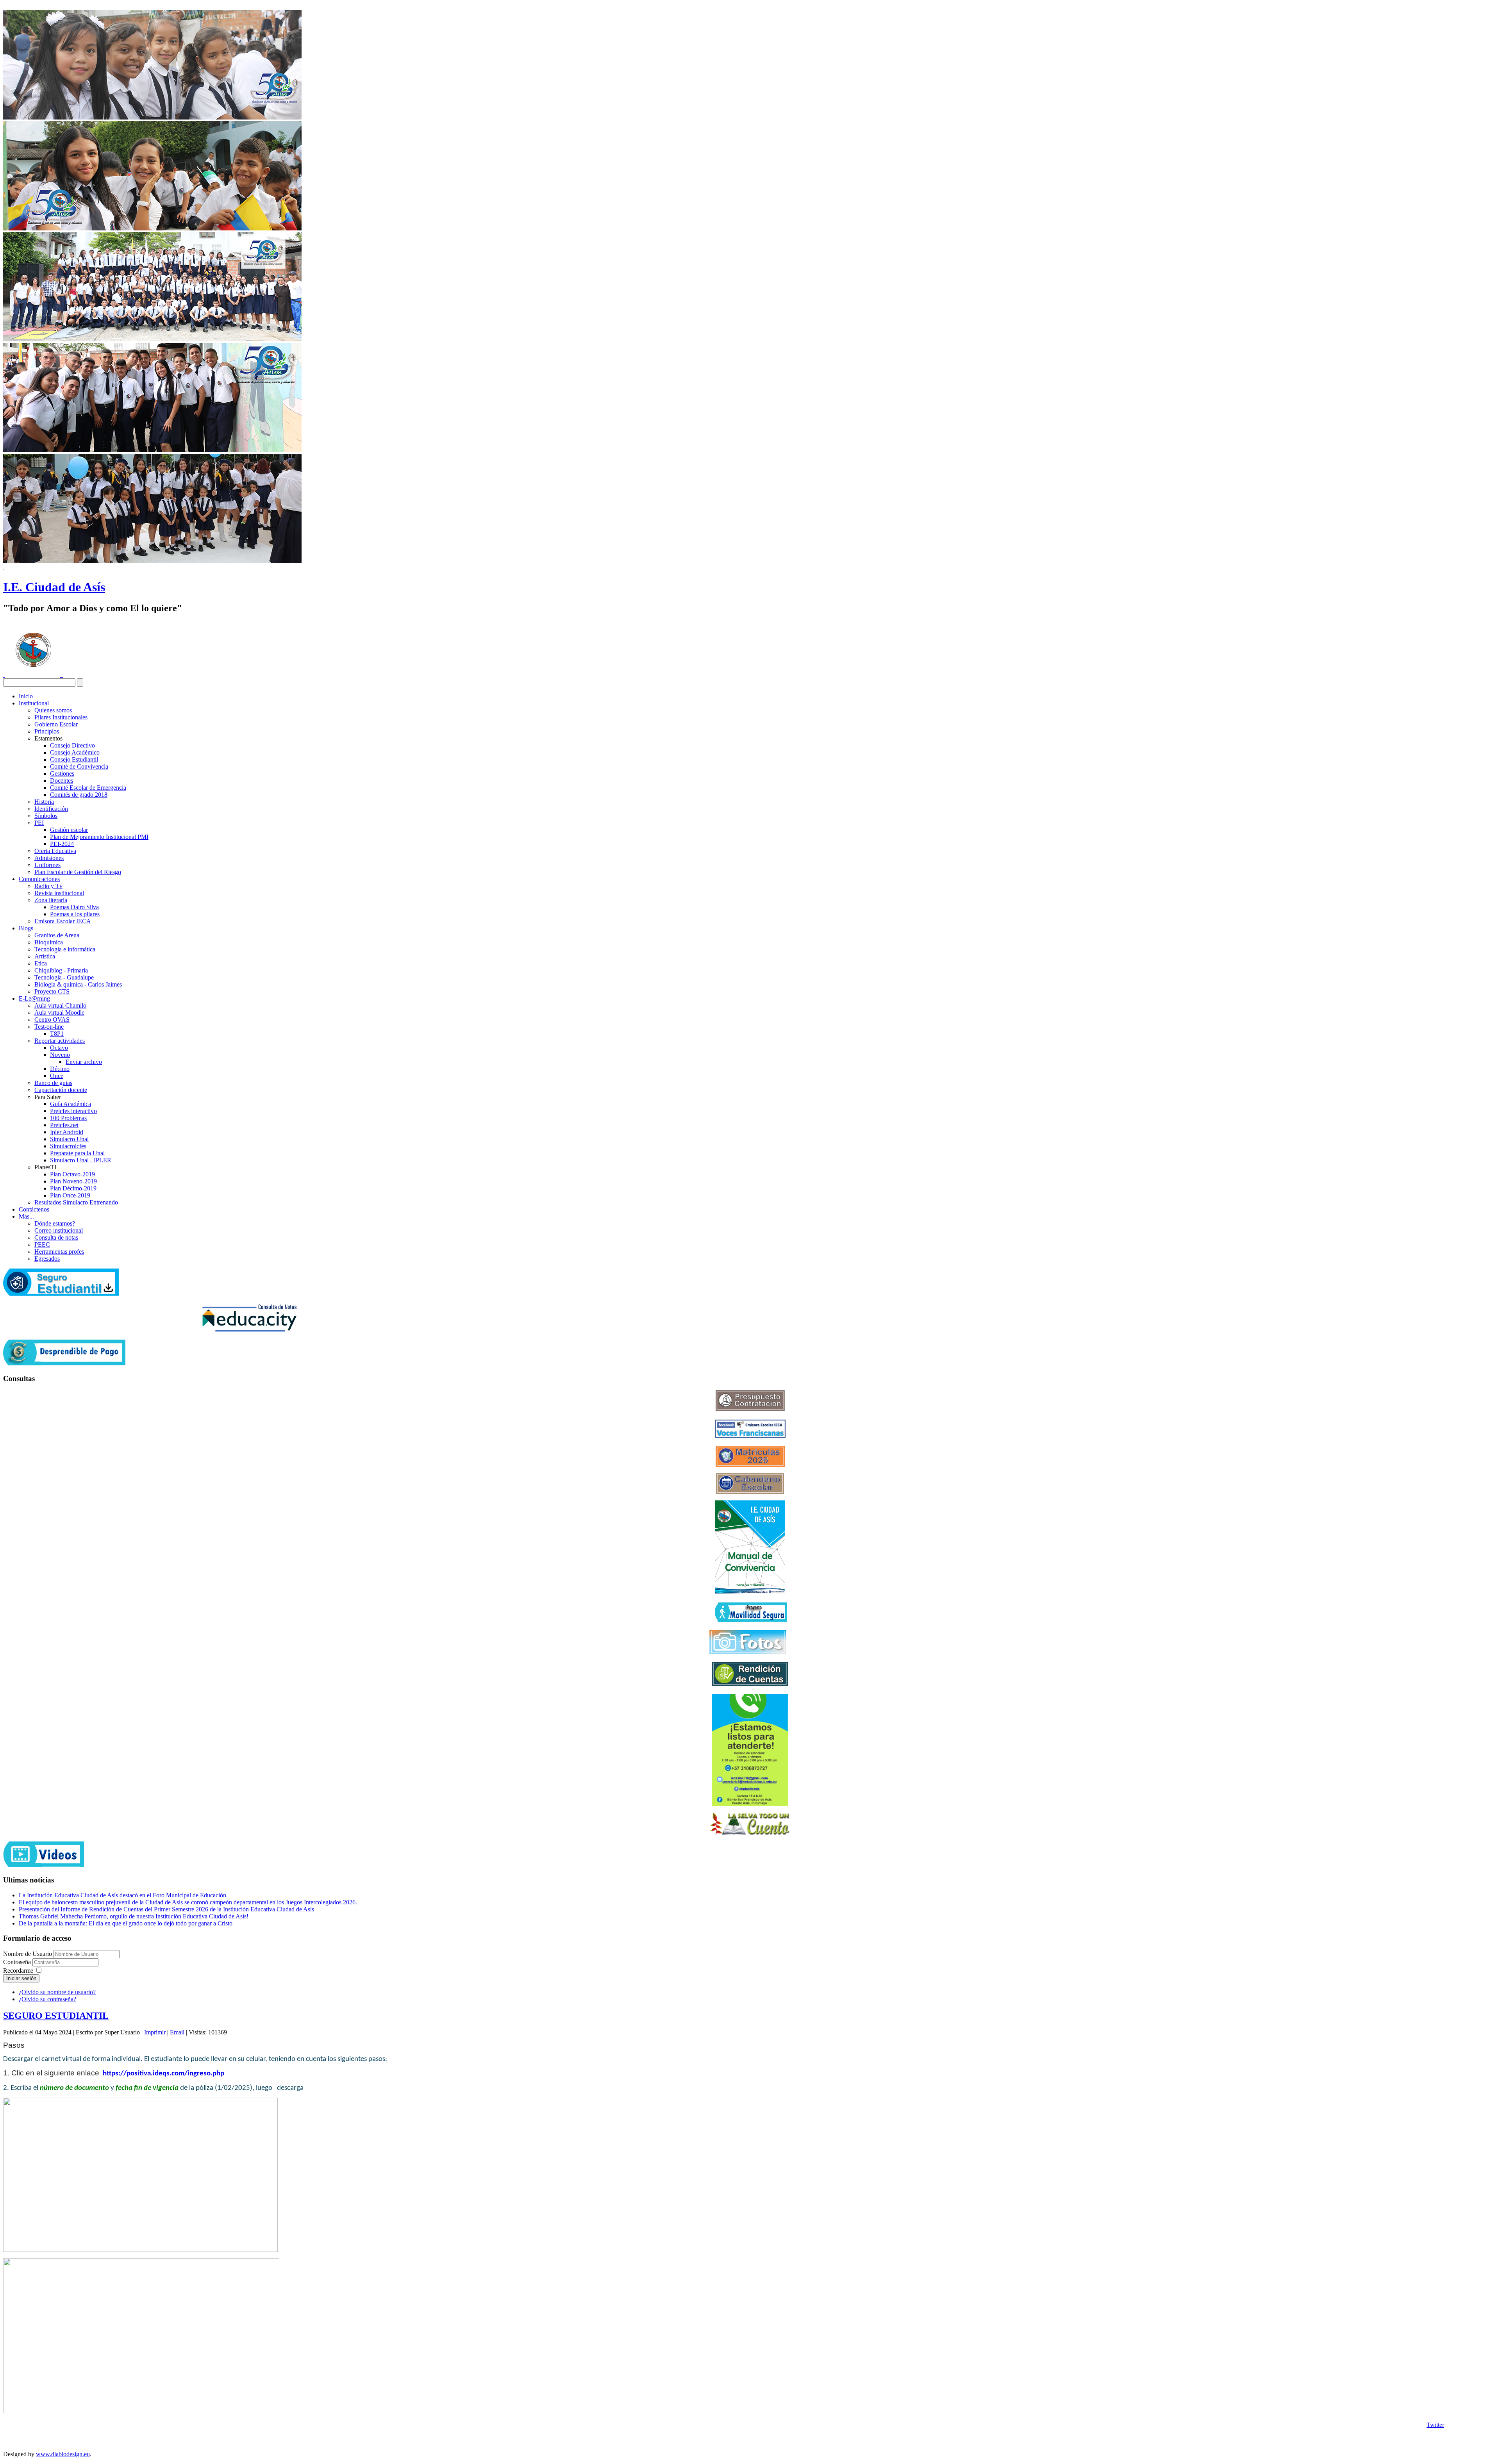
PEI (39, 823)
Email (178, 2032)
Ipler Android (67, 1132)
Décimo (60, 1069)
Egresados (47, 1259)
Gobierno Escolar (56, 724)
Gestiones (62, 773)
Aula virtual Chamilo (60, 1005)
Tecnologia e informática (65, 949)
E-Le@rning (34, 998)
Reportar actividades (60, 1041)
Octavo (59, 1048)
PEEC (42, 1244)
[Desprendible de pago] (64, 1363)
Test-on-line (49, 1027)
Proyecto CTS (52, 991)
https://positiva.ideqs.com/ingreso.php (163, 2074)
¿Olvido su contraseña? (47, 1999)
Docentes (62, 781)
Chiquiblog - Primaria (61, 970)
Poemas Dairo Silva (74, 907)
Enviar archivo (84, 1062)
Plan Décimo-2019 (73, 1188)
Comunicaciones (39, 879)
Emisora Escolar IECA (63, 921)
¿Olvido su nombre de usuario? (57, 1992)
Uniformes (47, 865)
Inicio (26, 696)
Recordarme (18, 1971)
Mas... (26, 1216)
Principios (47, 731)
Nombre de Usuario (28, 1954)
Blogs (26, 928)
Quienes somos (53, 710)
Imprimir (156, 2032)
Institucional (34, 703)
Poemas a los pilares (75, 914)
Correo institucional (59, 1230)
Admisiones (49, 858)
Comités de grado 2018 (79, 795)
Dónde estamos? (55, 1223)
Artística (45, 956)
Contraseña (18, 1962)
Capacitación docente (61, 1090)
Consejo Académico (75, 752)
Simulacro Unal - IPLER (81, 1160)
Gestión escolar (69, 830)
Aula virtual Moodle (59, 1013)
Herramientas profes (59, 1252)
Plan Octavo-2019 (72, 1174)
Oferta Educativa (55, 851)
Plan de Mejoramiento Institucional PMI (99, 837)
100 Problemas (68, 1118)
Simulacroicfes (68, 1146)
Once (57, 1076)
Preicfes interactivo (73, 1111)
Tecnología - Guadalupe (64, 977)
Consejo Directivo (72, 745)
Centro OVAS (52, 1020)
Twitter (1435, 2425)
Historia (44, 802)
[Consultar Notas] (249, 1330)
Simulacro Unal (69, 1139)
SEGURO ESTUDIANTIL (56, 2016)
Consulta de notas (56, 1237)
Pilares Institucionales (61, 717)
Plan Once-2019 (70, 1195)
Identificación (51, 809)
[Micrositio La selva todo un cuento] (750, 1824)
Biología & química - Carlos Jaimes (78, 984)
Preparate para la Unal (77, 1153)
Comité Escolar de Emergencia (88, 788)
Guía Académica (71, 1104)
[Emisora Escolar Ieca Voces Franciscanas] (750, 1436)
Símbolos (46, 816)
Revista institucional (59, 893)
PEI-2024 (62, 844)
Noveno (60, 1055)
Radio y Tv (48, 886)
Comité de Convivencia (79, 766)
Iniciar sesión (21, 1978)
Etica (41, 963)
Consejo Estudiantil (74, 759)
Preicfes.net (64, 1125)
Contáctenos (34, 1209)
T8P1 (57, 1034)
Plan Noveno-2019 (73, 1181)
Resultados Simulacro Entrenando (76, 1202)
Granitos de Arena (57, 935)
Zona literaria (51, 900)
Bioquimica (49, 942)
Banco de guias (53, 1083)
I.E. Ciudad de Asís (54, 587)
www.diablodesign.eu (63, 2454)
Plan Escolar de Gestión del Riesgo (78, 872)
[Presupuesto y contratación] (750, 1409)
